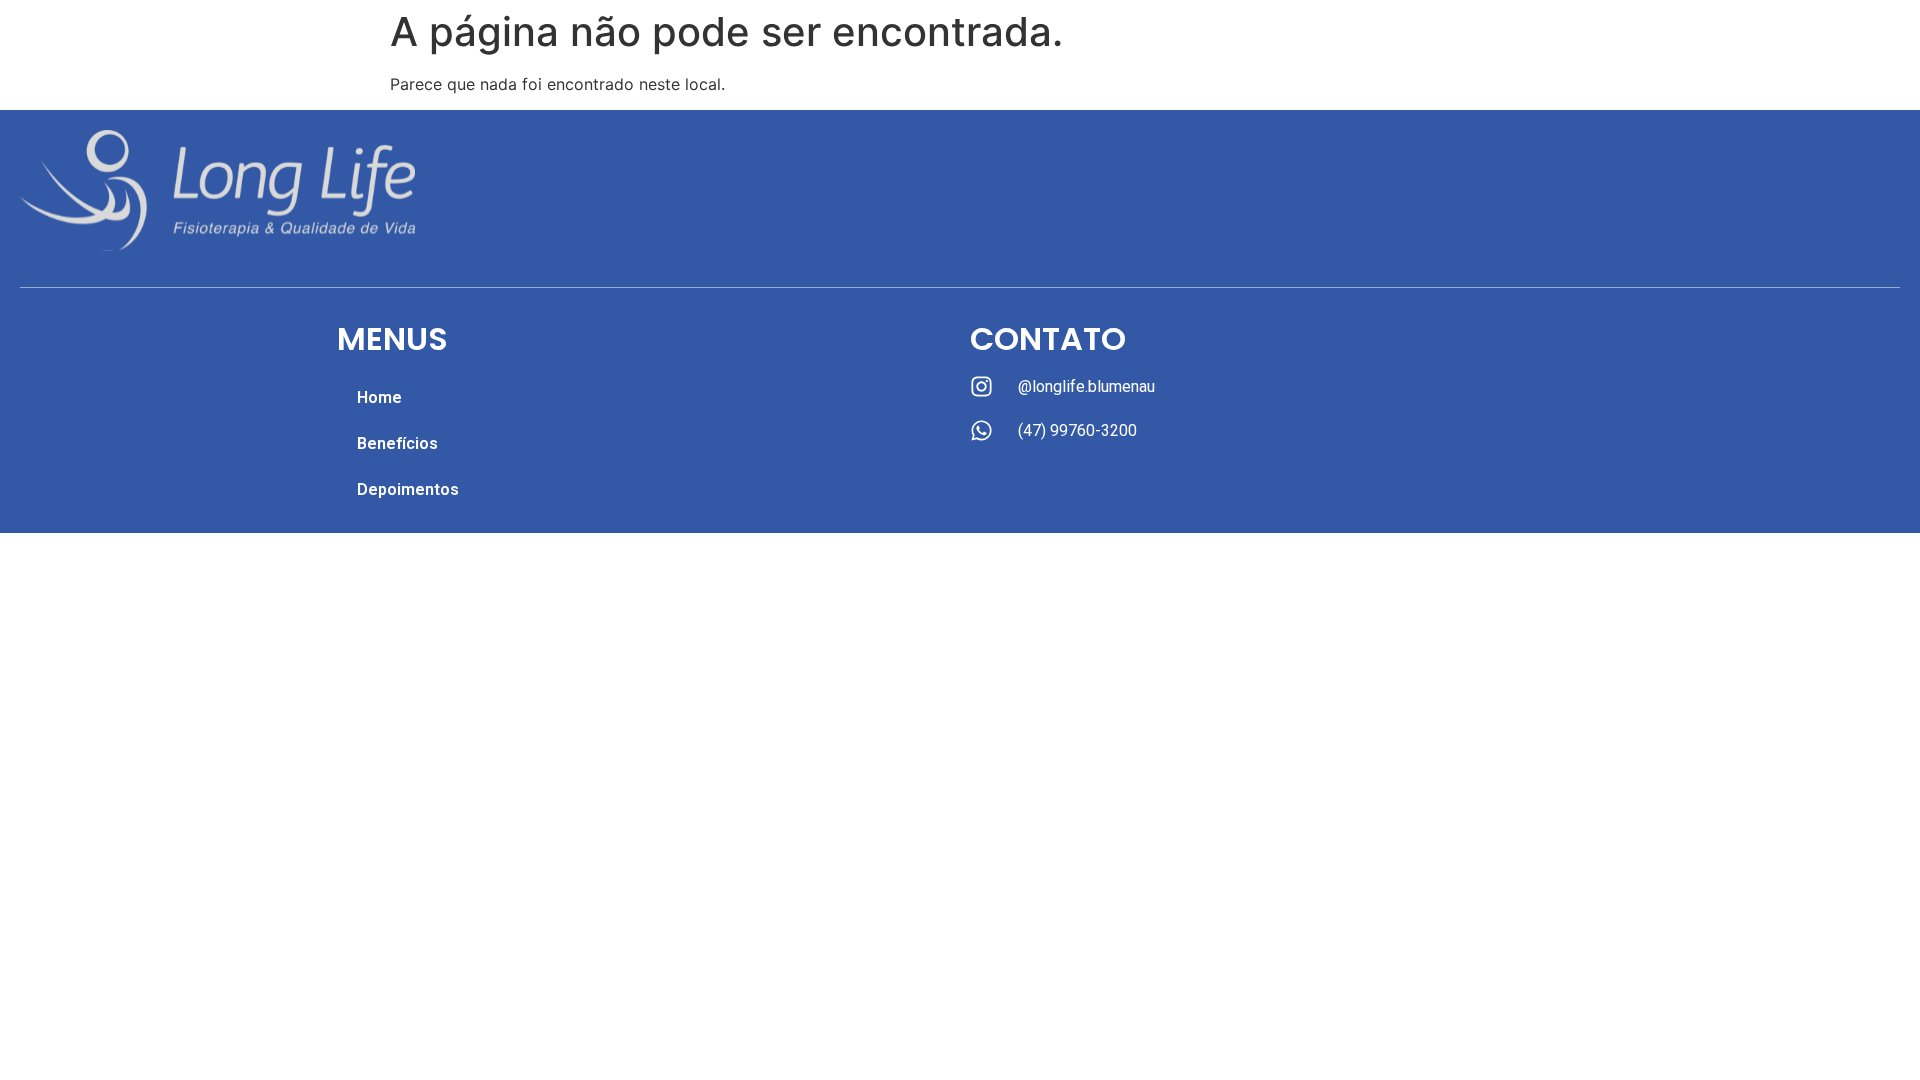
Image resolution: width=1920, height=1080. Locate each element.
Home (379, 397)
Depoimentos (408, 489)
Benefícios (397, 443)
